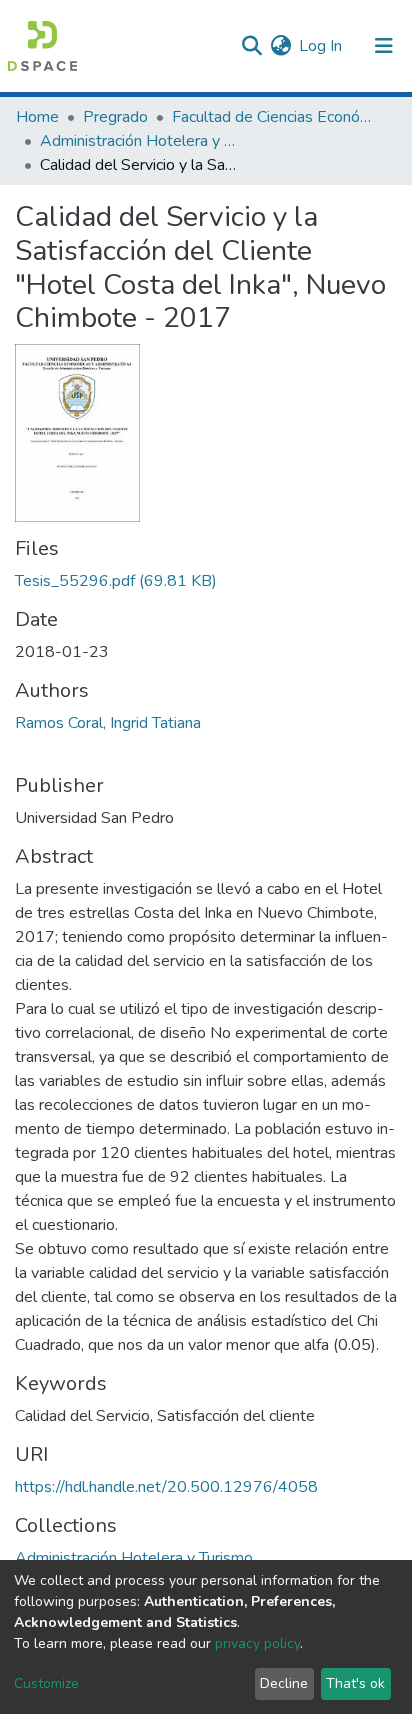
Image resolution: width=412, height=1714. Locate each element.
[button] (280, 46)
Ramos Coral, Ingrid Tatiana (108, 723)
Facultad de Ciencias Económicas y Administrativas (272, 117)
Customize (46, 1683)
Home (37, 117)
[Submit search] (251, 46)
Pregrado (115, 117)
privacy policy (257, 1643)
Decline (284, 1683)
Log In (321, 46)
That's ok (355, 1683)
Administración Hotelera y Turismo (140, 141)
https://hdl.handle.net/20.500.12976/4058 (166, 1487)
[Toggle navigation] (384, 46)
